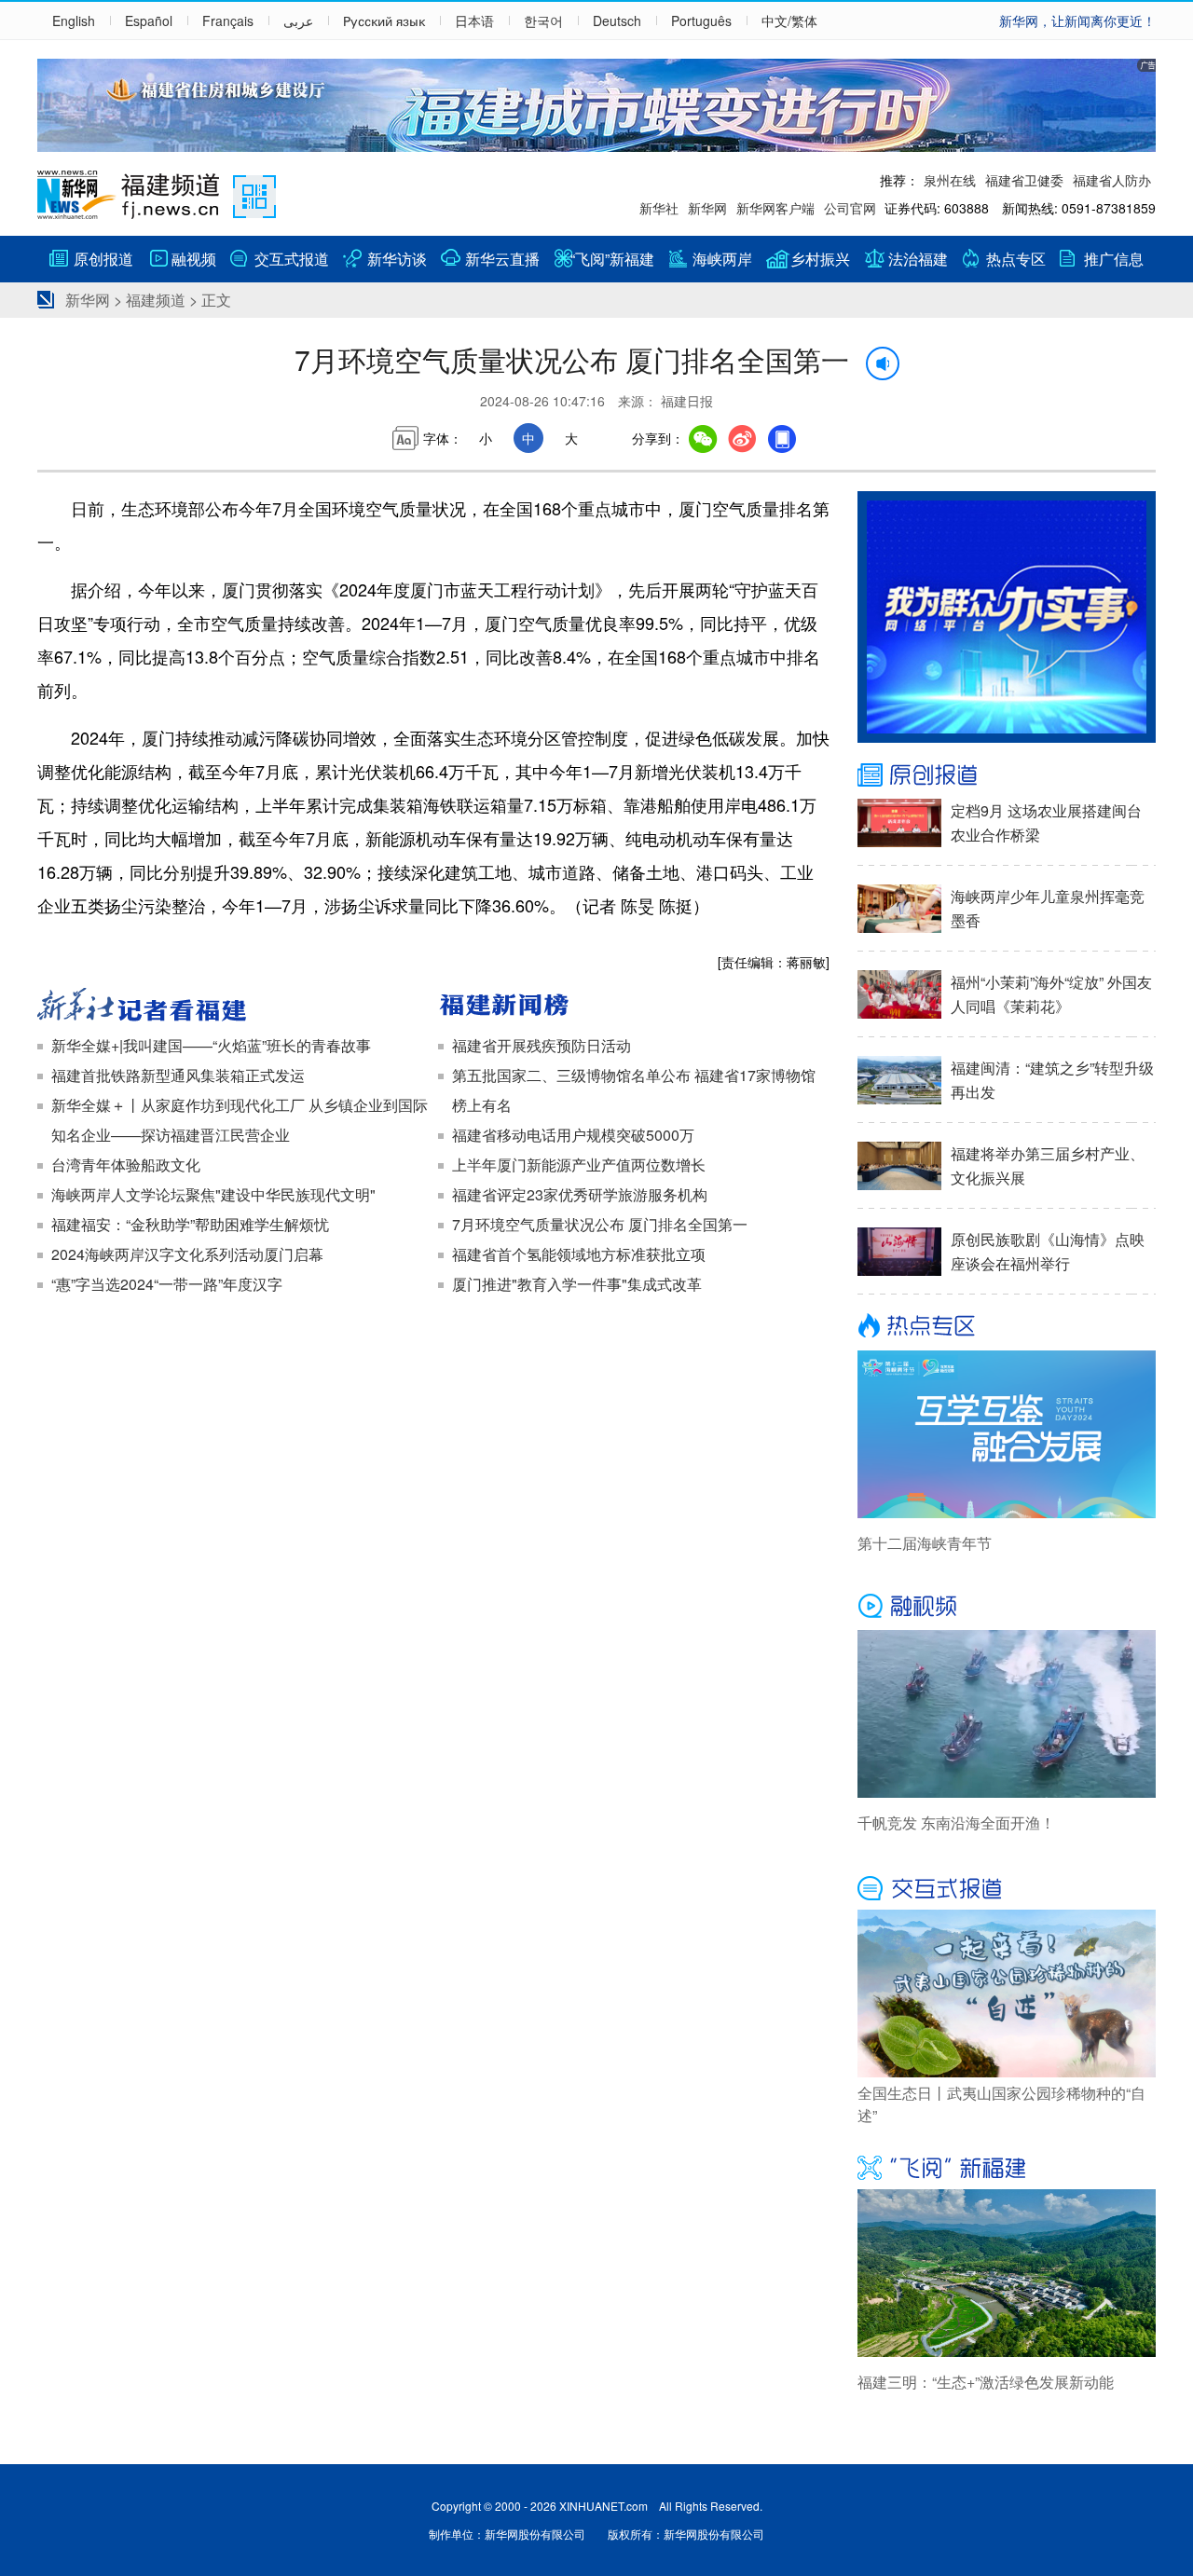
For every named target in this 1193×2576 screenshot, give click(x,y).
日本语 (474, 21)
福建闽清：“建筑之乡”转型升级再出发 (1052, 1080)
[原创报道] (1007, 775)
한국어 (543, 21)
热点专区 (1016, 259)
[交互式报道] (1007, 1886)
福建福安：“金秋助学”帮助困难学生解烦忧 (190, 1224)
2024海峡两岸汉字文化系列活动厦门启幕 (187, 1254)
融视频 (194, 259)
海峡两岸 (722, 259)
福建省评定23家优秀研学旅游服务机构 (580, 1194)
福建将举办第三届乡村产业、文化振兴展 (1048, 1165)
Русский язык (384, 21)
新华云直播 (502, 259)
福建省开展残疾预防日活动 (542, 1045)
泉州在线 (950, 180)
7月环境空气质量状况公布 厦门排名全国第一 (600, 1224)
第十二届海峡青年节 (925, 1543)
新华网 (707, 208)
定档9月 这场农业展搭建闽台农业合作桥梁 (1046, 822)
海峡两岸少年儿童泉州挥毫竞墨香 (1048, 908)
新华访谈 (397, 259)
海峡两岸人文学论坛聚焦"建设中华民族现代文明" (213, 1194)
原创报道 (103, 259)
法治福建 (918, 259)
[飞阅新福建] (1007, 2166)
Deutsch (617, 21)
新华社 (659, 208)
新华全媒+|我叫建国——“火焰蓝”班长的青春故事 (211, 1045)
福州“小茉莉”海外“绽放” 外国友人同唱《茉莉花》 (1051, 994)
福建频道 (156, 300)
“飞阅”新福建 (612, 259)
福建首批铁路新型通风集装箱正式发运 (178, 1075)
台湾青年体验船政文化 (126, 1165)
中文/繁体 (789, 21)
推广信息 (1114, 259)
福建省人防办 (1112, 180)
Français (228, 21)
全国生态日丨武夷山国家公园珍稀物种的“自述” (1001, 2104)
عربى (298, 21)
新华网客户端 (775, 208)
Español (149, 21)
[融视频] (1007, 1607)
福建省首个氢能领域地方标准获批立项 (579, 1254)
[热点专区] (1007, 1327)
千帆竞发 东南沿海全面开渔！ (956, 1822)
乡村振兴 (820, 259)
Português (701, 21)
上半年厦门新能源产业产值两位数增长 (579, 1165)
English (74, 21)
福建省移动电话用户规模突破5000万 (573, 1135)
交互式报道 (292, 259)
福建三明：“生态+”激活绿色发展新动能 (986, 2382)
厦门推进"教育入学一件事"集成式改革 (577, 1284)
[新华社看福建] (233, 1007)
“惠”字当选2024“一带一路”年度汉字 (167, 1284)
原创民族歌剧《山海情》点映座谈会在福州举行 (1048, 1251)
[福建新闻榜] (634, 1007)
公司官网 (850, 208)
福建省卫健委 (1024, 180)
